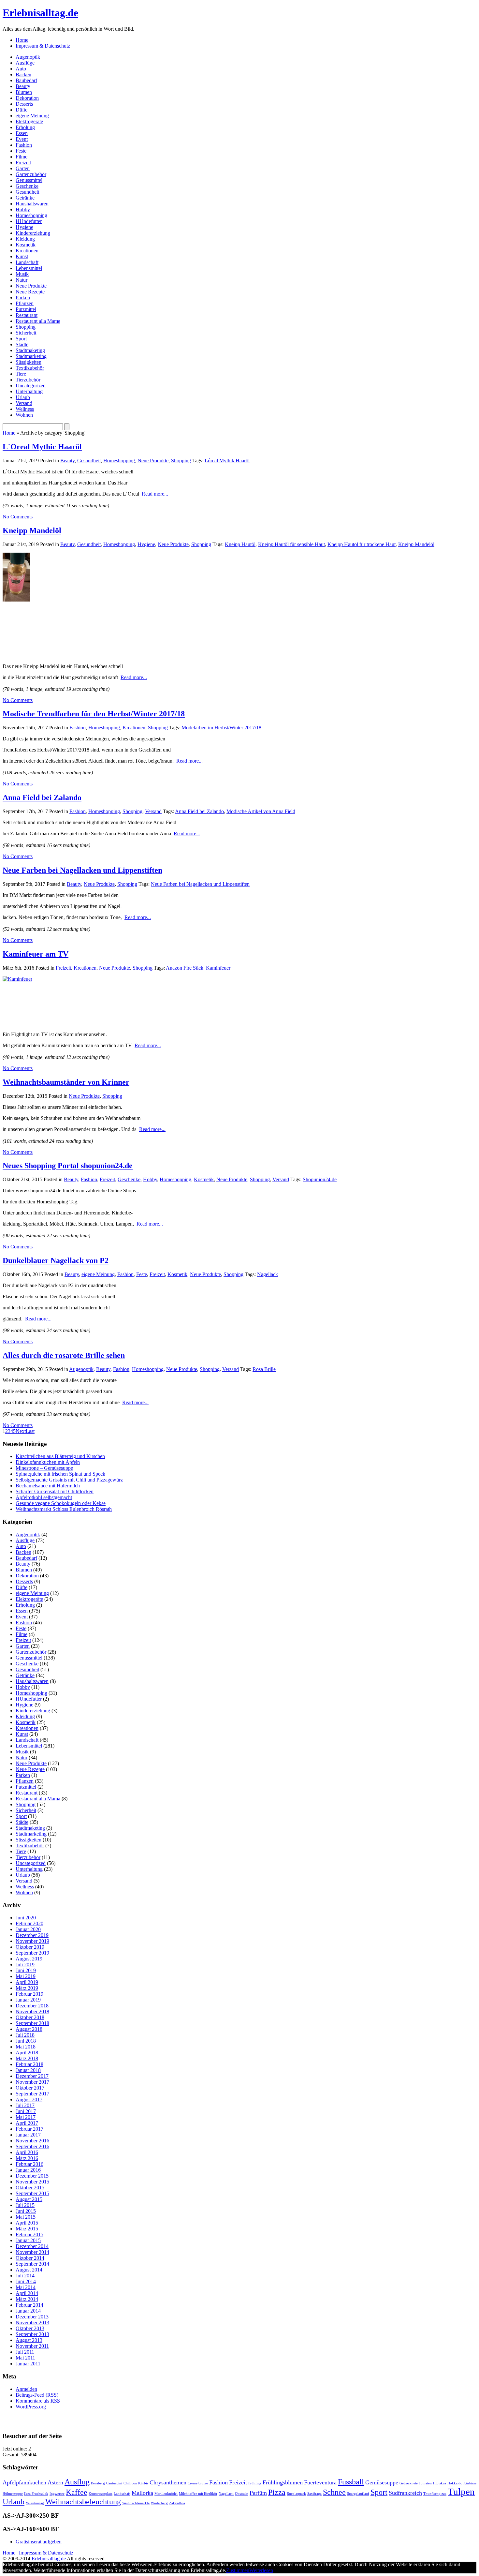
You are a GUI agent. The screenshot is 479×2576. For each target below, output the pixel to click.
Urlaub (23, 397)
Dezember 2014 (32, 2246)
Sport (21, 339)
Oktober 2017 (30, 2088)
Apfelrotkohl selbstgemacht (44, 1497)
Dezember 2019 (32, 1935)
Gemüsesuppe (382, 2482)
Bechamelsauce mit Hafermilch (48, 1486)
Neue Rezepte (30, 292)
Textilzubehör (30, 368)
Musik (22, 274)
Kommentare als (38, 2401)
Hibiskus (440, 2483)
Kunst (22, 256)
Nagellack (268, 1274)
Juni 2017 (26, 2111)
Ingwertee (57, 2494)
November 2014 (32, 2252)
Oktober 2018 (30, 2017)
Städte (22, 344)
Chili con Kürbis (136, 2483)
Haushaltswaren (32, 204)
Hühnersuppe (13, 2494)
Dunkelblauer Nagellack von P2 (56, 1260)
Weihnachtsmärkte (136, 2503)
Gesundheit (27, 192)
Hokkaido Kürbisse (462, 2483)
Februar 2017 (29, 2129)
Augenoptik (28, 57)
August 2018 (29, 2029)
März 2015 (27, 2229)
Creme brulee (198, 2483)
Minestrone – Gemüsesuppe (44, 1468)
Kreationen (27, 251)
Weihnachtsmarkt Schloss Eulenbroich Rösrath (64, 1509)
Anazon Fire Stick (185, 968)
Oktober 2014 (30, 2258)
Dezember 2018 (32, 2006)
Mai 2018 (26, 2047)
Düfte (22, 110)
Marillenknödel (166, 2494)
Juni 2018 (26, 2041)
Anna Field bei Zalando (42, 797)
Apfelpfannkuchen (24, 2482)
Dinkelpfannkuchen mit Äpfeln (48, 1462)
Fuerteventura (320, 2482)
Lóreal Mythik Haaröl (227, 461)
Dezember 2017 (32, 2076)
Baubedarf (26, 80)
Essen (22, 133)
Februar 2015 (29, 2234)
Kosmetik (26, 245)
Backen (23, 74)
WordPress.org (31, 2407)
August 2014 (29, 2270)
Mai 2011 (25, 2358)
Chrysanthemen (168, 2482)
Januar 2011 (28, 2364)
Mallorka (142, 2493)
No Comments (18, 517)
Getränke (25, 198)
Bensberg (98, 2483)
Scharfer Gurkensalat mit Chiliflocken (55, 1491)
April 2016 (27, 2152)
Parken (23, 298)
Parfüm (258, 2493)
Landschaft (27, 262)
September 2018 (32, 2023)
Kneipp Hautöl (240, 544)
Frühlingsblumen (283, 2482)
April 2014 (27, 2293)
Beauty (23, 86)
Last (30, 1431)
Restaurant (27, 315)
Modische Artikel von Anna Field (261, 811)
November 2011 (32, 2346)
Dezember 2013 (32, 2317)
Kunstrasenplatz (101, 2494)
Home (22, 40)
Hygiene (24, 227)
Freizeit (23, 163)
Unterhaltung (29, 391)
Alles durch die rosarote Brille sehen (64, 1355)
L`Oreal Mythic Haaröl (42, 447)
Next (21, 1431)
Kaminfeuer (218, 968)
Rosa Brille (264, 1369)
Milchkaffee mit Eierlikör (198, 2494)
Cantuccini (114, 2483)
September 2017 (32, 2094)
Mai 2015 (26, 2217)
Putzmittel (26, 309)
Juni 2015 (26, 2211)
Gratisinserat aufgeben (39, 2542)
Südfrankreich (405, 2493)
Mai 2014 (26, 2287)
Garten (23, 168)
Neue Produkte (31, 286)
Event (22, 139)
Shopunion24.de (320, 1179)
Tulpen (461, 2492)
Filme (22, 157)
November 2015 (32, 2182)
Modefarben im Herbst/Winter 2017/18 (221, 728)
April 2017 (27, 2123)
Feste (21, 151)
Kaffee (77, 2492)
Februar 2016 (29, 2164)
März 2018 (27, 2058)
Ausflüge (25, 63)
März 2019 (27, 1988)
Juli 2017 (25, 2105)
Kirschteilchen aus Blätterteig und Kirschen (60, 1456)
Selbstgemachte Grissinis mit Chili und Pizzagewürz (69, 1480)
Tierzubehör (28, 380)
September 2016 (32, 2146)
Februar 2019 (29, 1994)
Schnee (334, 2492)
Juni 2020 (26, 1918)
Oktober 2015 (30, 2188)
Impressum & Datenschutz (43, 46)
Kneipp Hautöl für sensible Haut (291, 544)
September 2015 (32, 2193)
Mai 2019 (26, 1976)
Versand (24, 403)
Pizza (277, 2492)
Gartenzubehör (31, 174)
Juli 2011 (25, 2352)
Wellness (25, 409)
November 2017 (32, 2082)
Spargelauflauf (358, 2494)
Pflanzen (25, 303)
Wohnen (24, 415)
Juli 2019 (25, 1965)
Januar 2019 (28, 2000)
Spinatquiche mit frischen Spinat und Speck (60, 1474)
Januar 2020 (28, 1929)
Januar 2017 (28, 2135)
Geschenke (27, 186)
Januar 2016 (28, 2170)
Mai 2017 (26, 2117)
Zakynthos (177, 2503)
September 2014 (32, 2264)
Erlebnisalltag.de (40, 13)
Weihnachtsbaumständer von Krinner (66, 1082)
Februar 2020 (29, 1923)
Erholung (25, 127)
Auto (21, 69)
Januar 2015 (28, 2240)
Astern (55, 2482)
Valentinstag (35, 2503)
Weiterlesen (261, 2570)
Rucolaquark (296, 2494)
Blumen (24, 92)
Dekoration (27, 98)
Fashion (24, 145)
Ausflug (77, 2482)
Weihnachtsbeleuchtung (83, 2502)
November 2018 (32, 2011)
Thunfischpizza (435, 2494)
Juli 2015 (25, 2205)
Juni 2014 (26, 2281)
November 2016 (32, 2141)
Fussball (351, 2482)
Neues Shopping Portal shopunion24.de (68, 1166)
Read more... (155, 494)
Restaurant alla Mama (38, 321)
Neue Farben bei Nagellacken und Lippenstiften (82, 870)
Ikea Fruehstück (36, 2494)
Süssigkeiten (29, 362)
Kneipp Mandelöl (32, 530)
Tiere (21, 374)
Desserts (24, 104)
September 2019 (32, 1953)
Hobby (23, 209)
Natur (22, 280)
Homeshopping (31, 215)
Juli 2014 (25, 2276)
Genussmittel (29, 180)
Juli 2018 (25, 2035)
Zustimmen (238, 2570)
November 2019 (32, 1941)
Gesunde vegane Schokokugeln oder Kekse (61, 1503)
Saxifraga (314, 2494)
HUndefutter (29, 221)
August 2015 (29, 2199)
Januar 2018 (28, 2070)
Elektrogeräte (29, 121)
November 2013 (32, 2323)
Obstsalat (242, 2494)
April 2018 (27, 2053)
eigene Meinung (32, 116)
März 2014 (27, 2299)
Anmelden (26, 2389)
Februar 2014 (29, 2305)
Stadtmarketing (31, 356)
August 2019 (29, 1959)
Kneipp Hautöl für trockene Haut (362, 544)
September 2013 (32, 2334)
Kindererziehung (33, 233)
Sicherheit (26, 333)
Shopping (26, 327)
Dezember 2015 (32, 2176)
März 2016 (27, 2158)
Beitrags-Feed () (37, 2395)
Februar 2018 (29, 2064)
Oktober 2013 (30, 2328)
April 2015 (27, 2223)
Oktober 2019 (30, 1947)
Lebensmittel (29, 268)
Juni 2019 (26, 1970)
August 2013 (29, 2340)
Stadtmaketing (30, 350)
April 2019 (27, 1982)
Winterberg (159, 2503)
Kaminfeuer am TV (36, 954)
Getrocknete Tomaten (416, 2483)
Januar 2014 (28, 2311)
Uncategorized (31, 386)
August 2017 (29, 2100)
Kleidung (25, 239)
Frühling (255, 2483)
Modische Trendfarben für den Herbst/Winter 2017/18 (94, 714)
